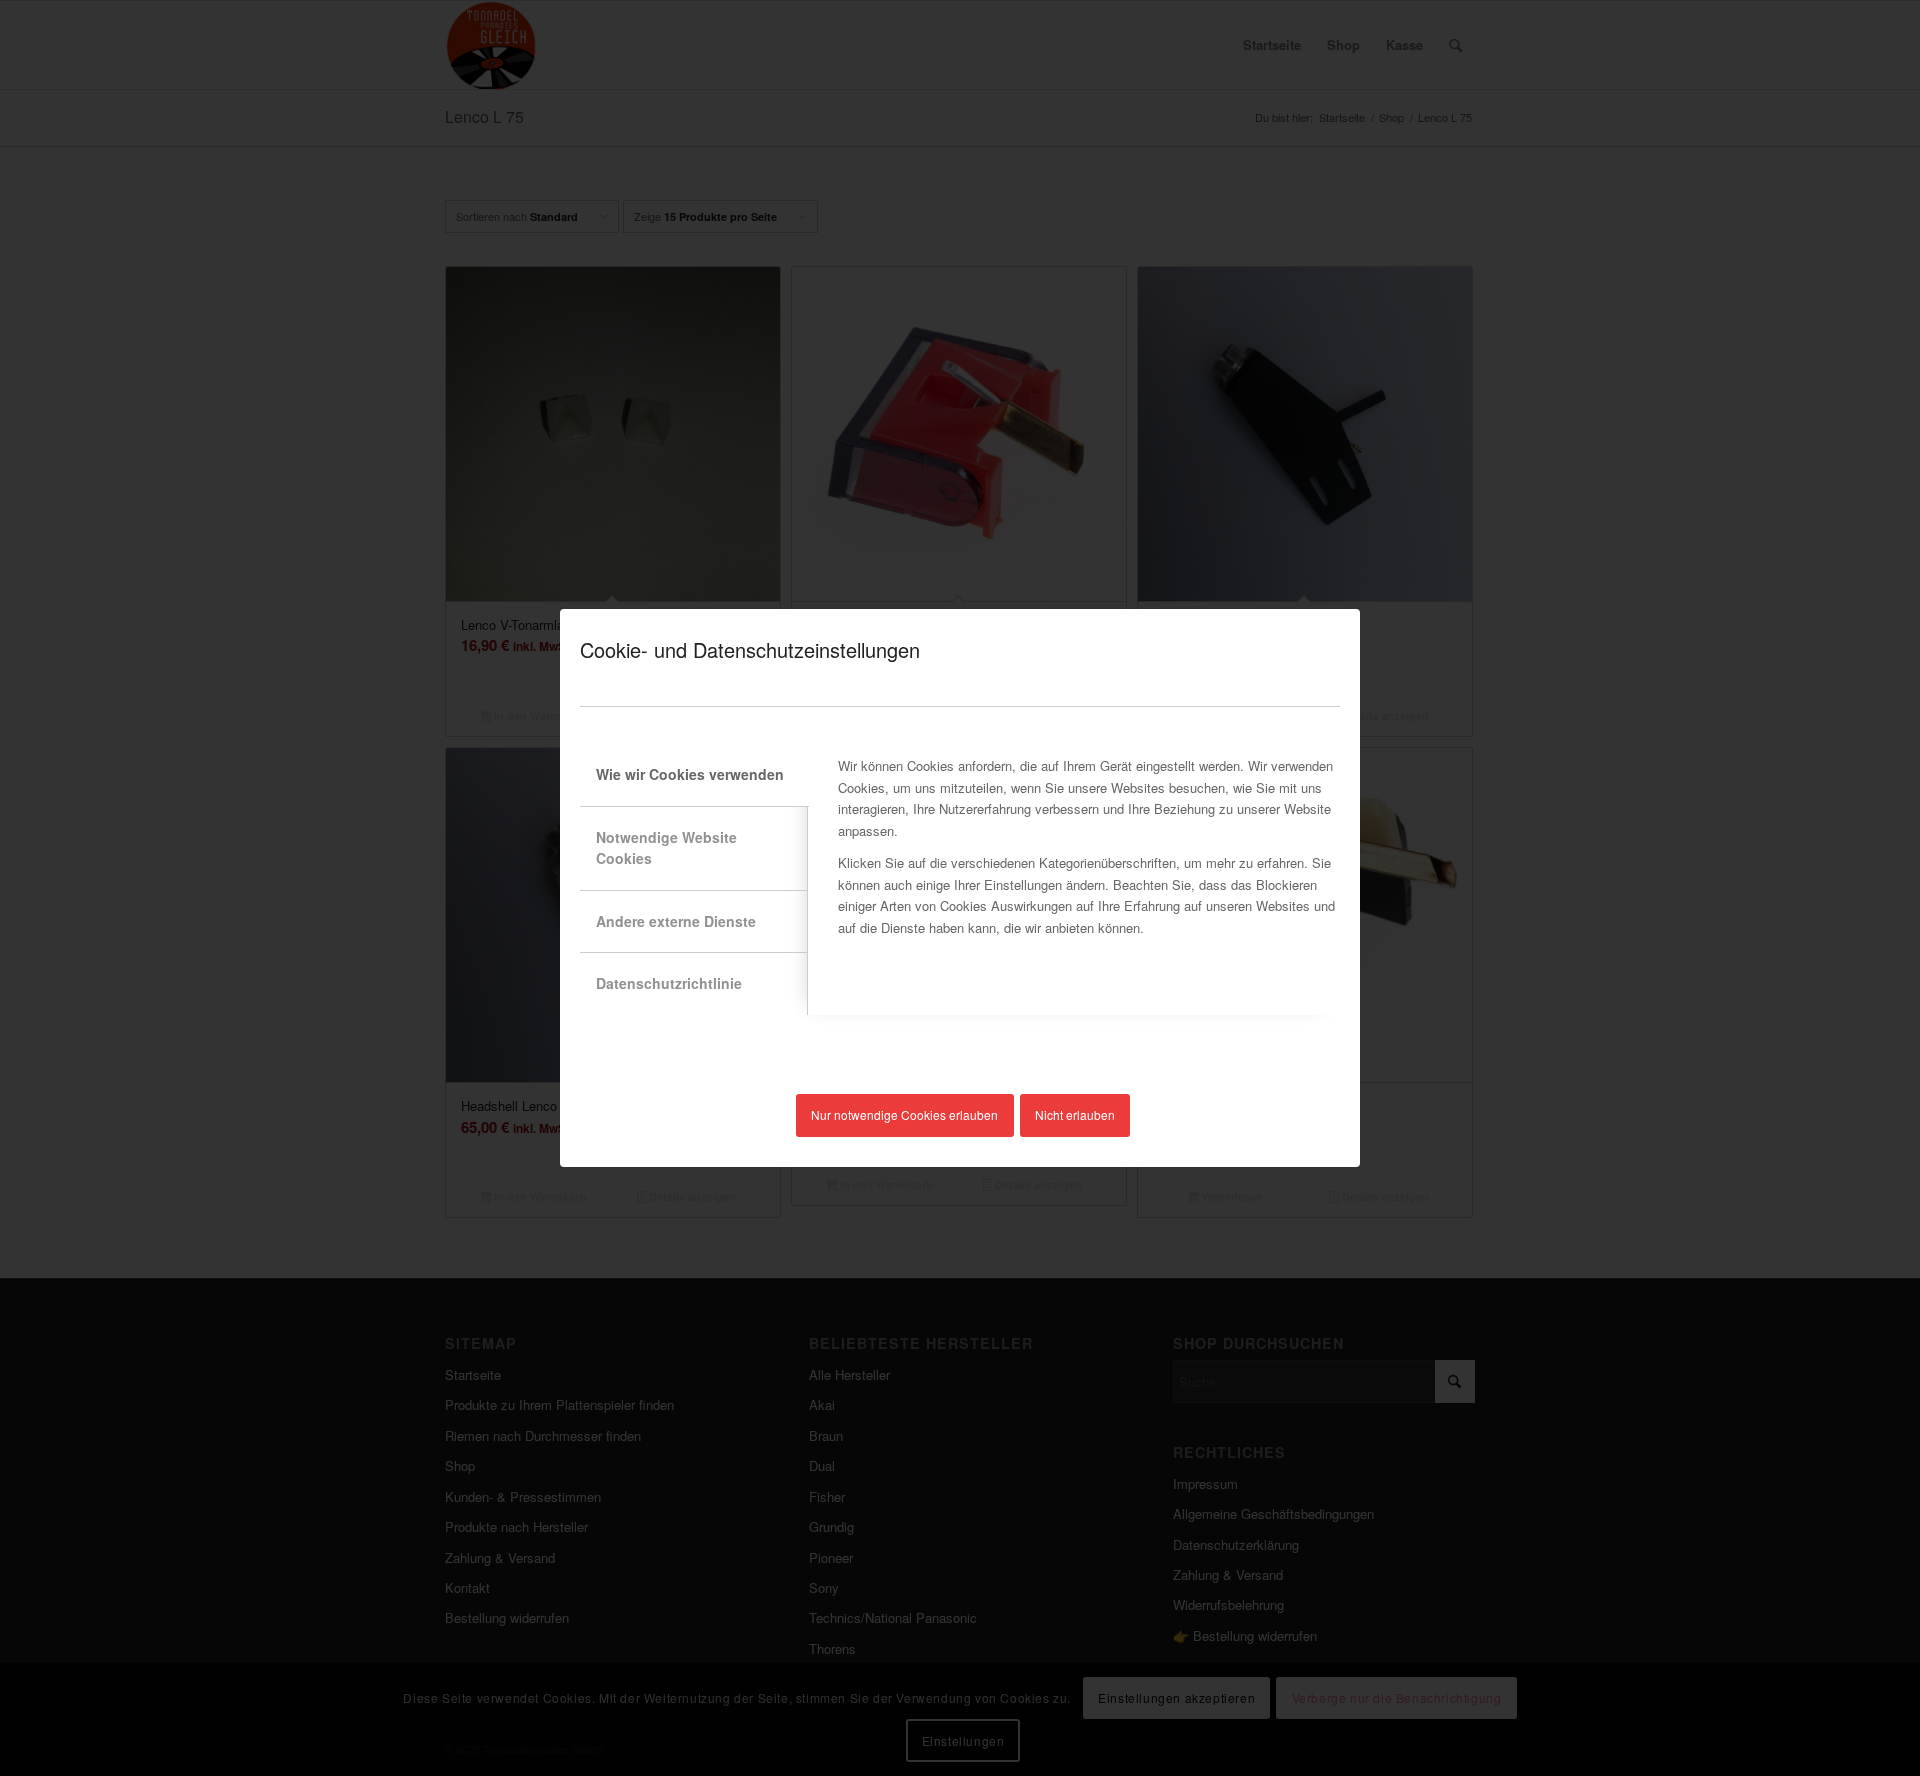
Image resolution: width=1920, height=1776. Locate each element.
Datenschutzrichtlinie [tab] (669, 983)
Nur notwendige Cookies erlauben (904, 1114)
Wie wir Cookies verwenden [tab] (690, 774)
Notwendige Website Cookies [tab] (666, 847)
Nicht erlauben (1075, 1114)
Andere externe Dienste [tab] (676, 921)
